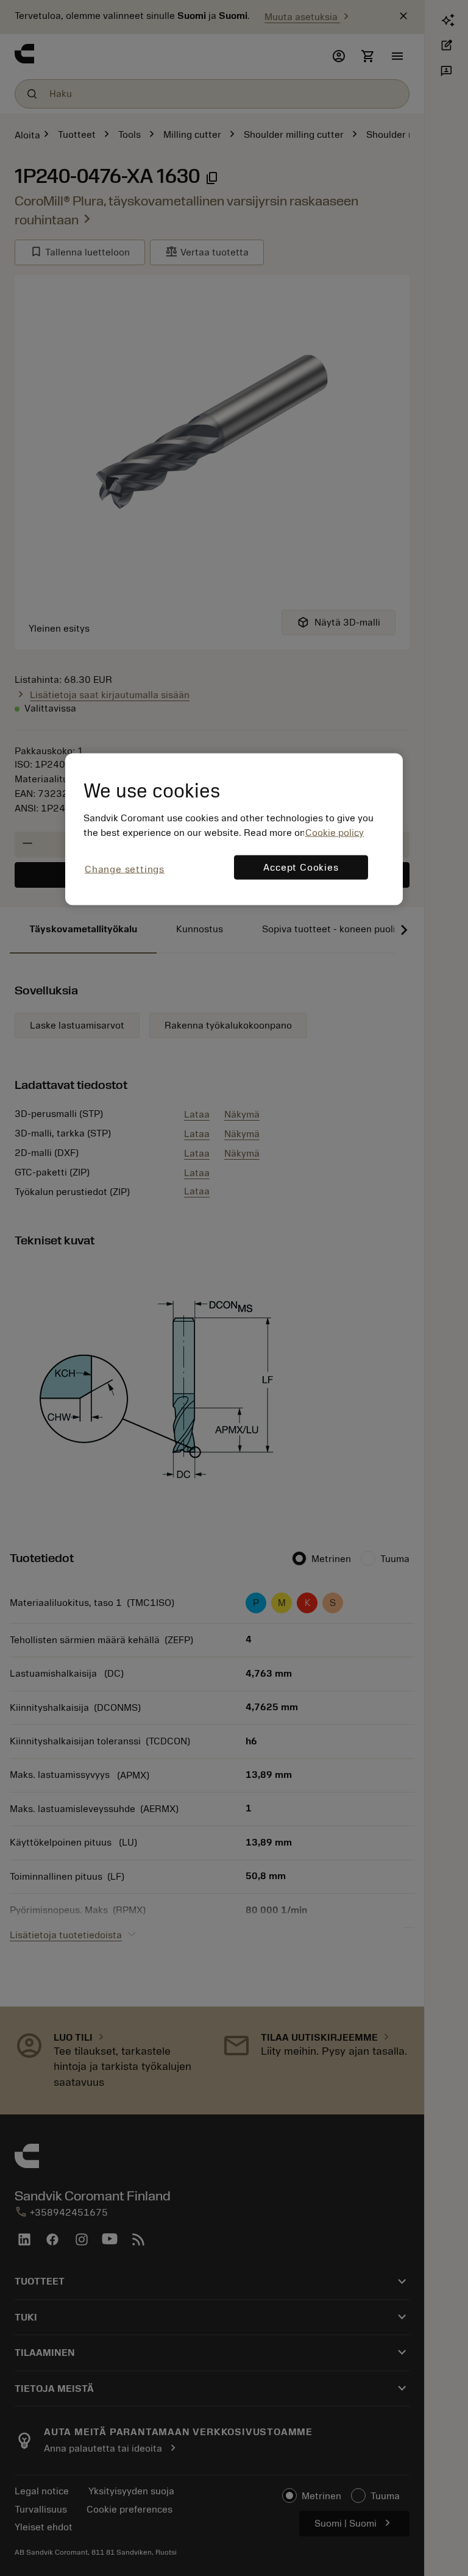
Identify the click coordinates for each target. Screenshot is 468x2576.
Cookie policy (335, 833)
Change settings (125, 869)
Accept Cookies (301, 868)
